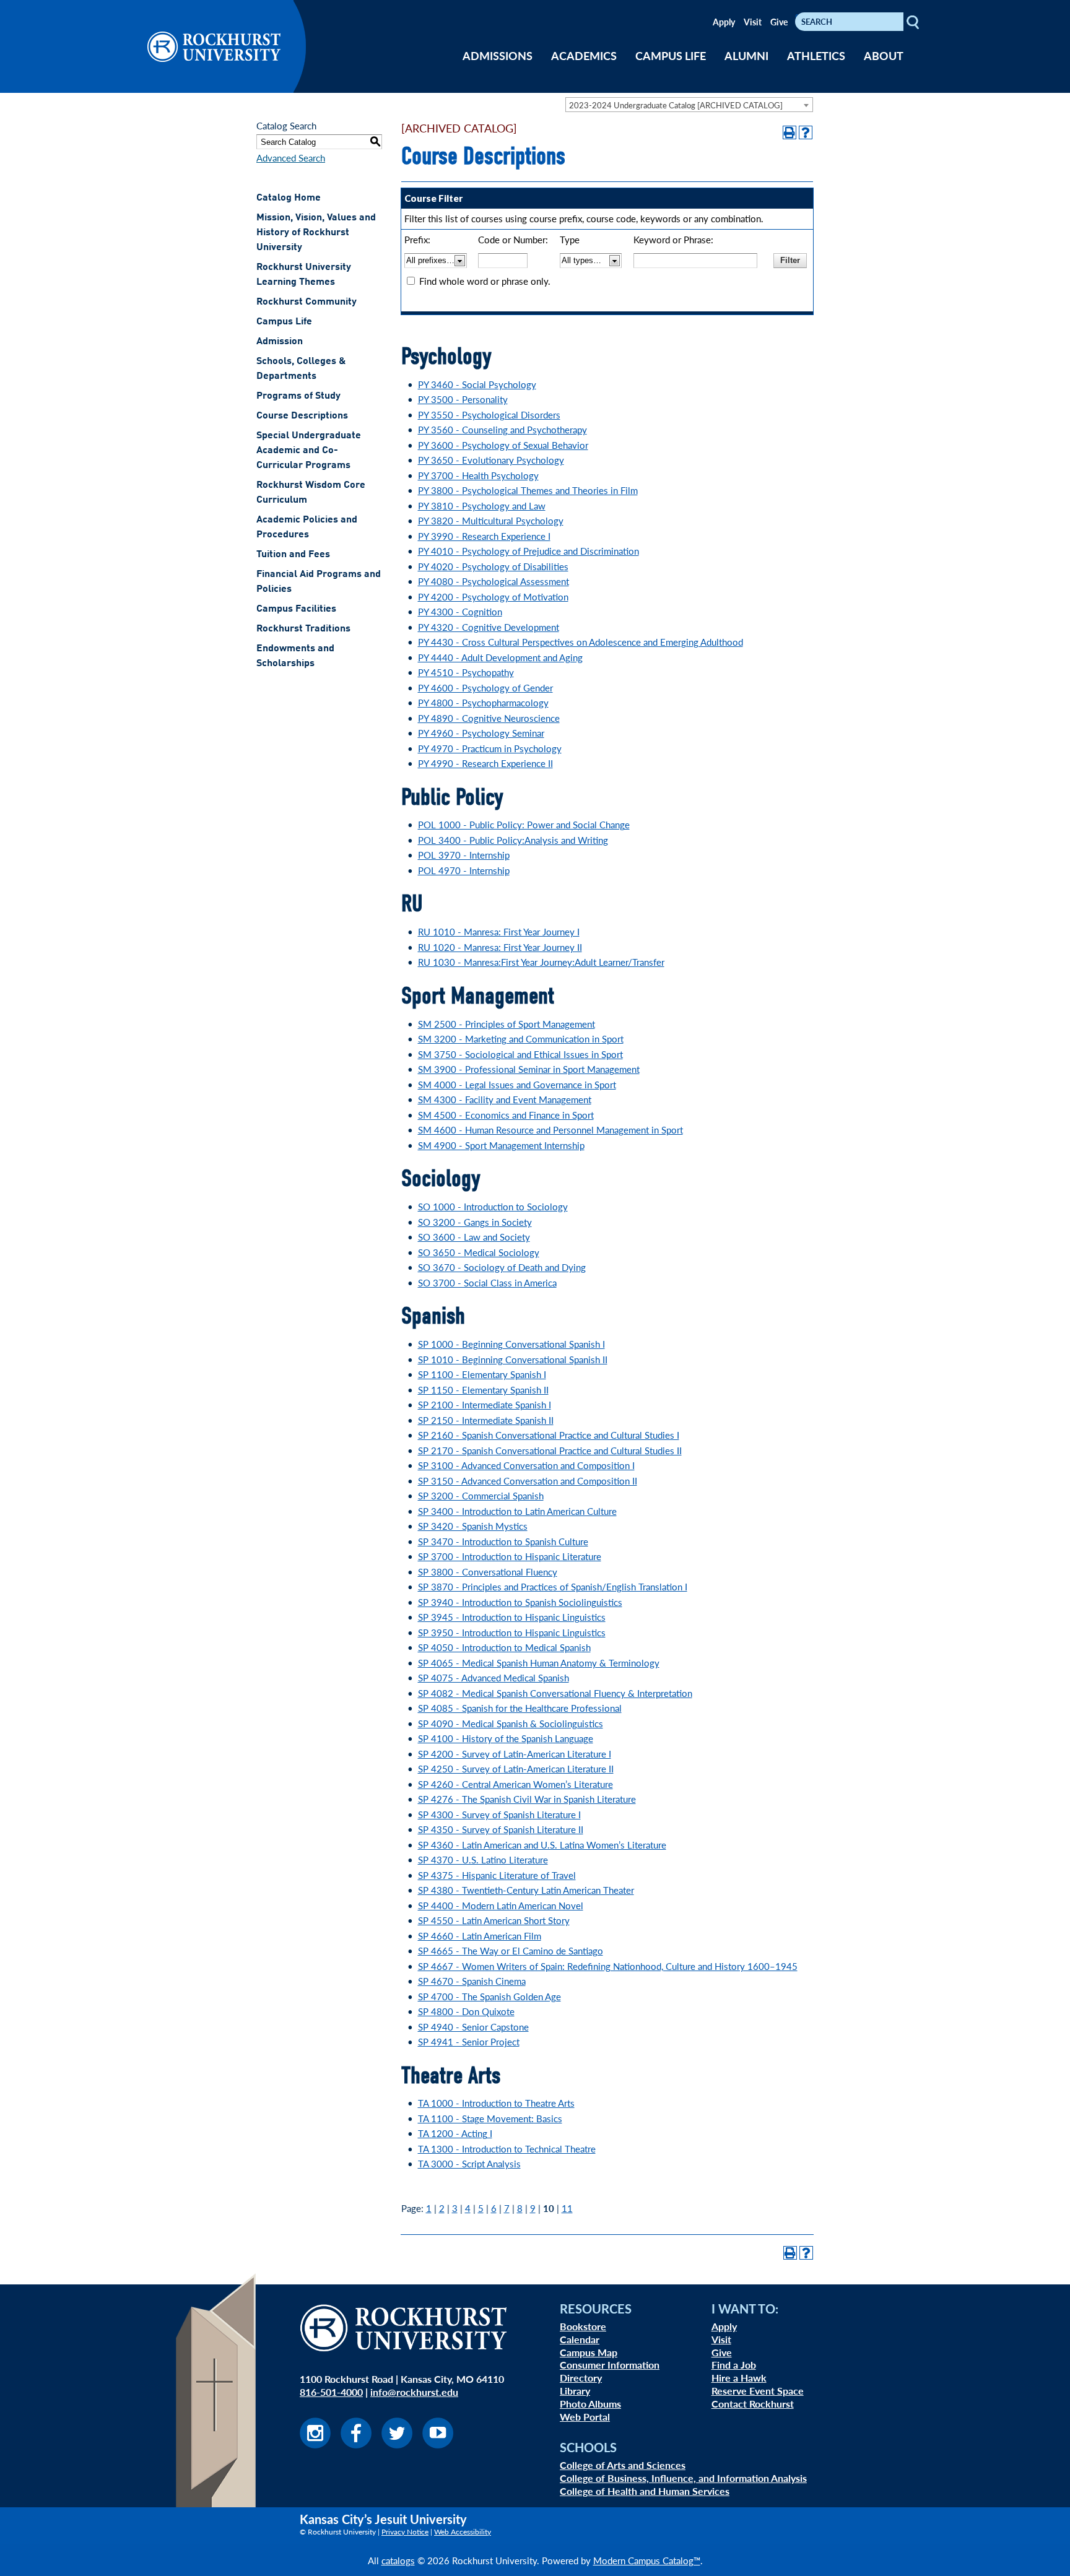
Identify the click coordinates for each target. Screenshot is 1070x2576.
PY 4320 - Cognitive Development (489, 627)
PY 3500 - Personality (463, 399)
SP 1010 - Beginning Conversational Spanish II (513, 1359)
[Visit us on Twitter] (397, 2444)
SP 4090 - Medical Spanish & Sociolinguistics (511, 1723)
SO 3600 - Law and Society (474, 1237)
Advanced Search (291, 158)
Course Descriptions (302, 416)
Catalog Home (289, 198)
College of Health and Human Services (645, 2491)
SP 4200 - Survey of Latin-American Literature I (515, 1754)
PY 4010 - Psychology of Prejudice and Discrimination (528, 551)
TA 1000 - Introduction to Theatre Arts (496, 2103)
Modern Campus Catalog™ (647, 2560)
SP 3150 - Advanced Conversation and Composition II (528, 1481)
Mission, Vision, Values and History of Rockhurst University (316, 233)
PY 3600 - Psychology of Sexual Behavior (503, 445)
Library (575, 2391)
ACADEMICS (584, 55)
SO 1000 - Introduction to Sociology (493, 1206)
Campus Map (589, 2352)
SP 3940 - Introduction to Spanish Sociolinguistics (520, 1602)
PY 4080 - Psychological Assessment (494, 581)
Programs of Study (298, 396)
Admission (280, 342)
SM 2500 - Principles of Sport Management (507, 1024)
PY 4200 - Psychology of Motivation (493, 596)
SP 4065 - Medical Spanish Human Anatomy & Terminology (539, 1663)
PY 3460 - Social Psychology (477, 384)
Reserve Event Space (758, 2391)
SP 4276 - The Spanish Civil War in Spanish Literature (527, 1799)
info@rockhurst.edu (414, 2392)
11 (567, 2208)
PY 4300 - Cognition (460, 611)
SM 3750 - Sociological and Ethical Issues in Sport (520, 1054)
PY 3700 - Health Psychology (478, 475)
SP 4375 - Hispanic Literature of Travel (497, 1875)
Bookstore (583, 2326)
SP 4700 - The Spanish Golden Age (489, 1996)
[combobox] (689, 105)
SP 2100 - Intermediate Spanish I (485, 1404)
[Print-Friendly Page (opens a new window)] (789, 132)
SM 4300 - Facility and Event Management (505, 1099)
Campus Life (284, 322)
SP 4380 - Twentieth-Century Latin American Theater (526, 1890)
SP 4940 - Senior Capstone (473, 2027)
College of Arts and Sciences (623, 2465)
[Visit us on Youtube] (438, 2444)
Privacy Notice (405, 2532)
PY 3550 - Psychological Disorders (489, 414)
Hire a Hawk (739, 2378)
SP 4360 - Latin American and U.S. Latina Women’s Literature (542, 1845)
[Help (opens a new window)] (806, 132)
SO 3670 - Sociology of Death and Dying (502, 1267)
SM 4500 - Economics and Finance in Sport (506, 1115)
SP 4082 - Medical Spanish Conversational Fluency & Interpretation (555, 1693)
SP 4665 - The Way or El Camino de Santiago (511, 1950)
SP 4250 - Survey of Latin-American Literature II (516, 1768)
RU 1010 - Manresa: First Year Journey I (499, 931)
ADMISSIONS (498, 55)
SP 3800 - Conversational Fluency (488, 1572)
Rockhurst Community (307, 302)
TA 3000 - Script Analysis (469, 2163)
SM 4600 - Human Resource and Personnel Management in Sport (550, 1130)
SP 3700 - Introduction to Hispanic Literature (510, 1556)
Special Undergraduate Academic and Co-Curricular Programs (309, 451)
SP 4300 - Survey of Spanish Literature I (499, 1814)
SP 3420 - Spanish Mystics (473, 1526)
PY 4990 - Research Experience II (485, 763)
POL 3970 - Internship (464, 855)
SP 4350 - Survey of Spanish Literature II (501, 1829)
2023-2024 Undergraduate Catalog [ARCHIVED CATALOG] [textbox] (676, 105)
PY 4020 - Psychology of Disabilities (493, 566)
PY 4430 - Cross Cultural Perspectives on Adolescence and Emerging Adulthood (581, 642)
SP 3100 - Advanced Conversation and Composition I (526, 1465)
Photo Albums (590, 2404)
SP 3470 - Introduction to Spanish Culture (503, 1541)
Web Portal (585, 2417)
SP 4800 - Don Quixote (466, 2011)
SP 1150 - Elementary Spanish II (483, 1390)
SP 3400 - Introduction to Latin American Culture (517, 1511)
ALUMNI (746, 55)
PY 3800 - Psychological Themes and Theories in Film (528, 490)
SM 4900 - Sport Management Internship (501, 1145)
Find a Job (734, 2365)
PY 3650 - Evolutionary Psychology (491, 460)
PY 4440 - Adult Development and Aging (500, 657)
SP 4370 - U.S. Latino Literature (483, 1859)
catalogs (398, 2560)
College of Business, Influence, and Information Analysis (683, 2478)
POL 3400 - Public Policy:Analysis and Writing (513, 840)
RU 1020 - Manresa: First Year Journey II (500, 947)
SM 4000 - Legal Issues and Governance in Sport (517, 1084)
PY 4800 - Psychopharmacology (483, 702)
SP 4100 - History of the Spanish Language (506, 1738)
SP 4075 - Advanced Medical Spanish (494, 1677)
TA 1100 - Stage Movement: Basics (490, 2118)
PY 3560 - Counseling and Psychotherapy (502, 429)
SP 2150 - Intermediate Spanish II (486, 1420)
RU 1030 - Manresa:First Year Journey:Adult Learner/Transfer (541, 962)
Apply (724, 22)
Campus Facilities (296, 609)
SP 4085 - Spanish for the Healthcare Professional (520, 1708)
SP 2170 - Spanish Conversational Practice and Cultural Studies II (550, 1450)
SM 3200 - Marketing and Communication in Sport (521, 1039)
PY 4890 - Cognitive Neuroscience (489, 718)
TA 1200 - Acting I (455, 2133)
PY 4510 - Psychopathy (466, 672)
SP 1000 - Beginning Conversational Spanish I (511, 1344)
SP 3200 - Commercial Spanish (481, 1495)
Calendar (580, 2339)
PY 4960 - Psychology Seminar (481, 733)
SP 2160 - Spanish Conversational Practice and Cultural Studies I (549, 1435)
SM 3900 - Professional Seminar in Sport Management (529, 1069)
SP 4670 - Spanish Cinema (472, 1981)
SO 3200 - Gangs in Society (475, 1222)
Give (779, 22)
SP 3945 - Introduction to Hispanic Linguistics (512, 1617)
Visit (753, 22)
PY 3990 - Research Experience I (484, 536)
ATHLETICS (816, 55)
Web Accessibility (463, 2532)
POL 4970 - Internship (464, 870)
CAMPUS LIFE (671, 55)
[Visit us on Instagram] (315, 2444)
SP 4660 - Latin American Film (480, 1936)
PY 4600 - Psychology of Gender (485, 687)
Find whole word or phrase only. (485, 281)
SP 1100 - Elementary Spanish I (482, 1374)
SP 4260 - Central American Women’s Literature (515, 1784)
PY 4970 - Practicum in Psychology (490, 748)
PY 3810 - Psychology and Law (482, 505)
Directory (581, 2378)
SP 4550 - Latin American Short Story (494, 1920)
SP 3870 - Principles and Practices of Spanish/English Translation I (553, 1586)
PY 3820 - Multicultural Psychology (491, 520)
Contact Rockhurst (753, 2404)
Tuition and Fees (293, 555)
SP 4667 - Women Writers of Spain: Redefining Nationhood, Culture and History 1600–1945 (608, 1966)
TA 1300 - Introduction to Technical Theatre (507, 2149)
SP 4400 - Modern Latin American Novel (501, 1905)
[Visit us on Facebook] (356, 2444)
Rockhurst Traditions (303, 629)
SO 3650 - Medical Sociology (479, 1252)
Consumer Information (610, 2365)
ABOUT (884, 55)
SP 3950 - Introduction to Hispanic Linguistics (512, 1632)
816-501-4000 (331, 2392)
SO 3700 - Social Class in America (487, 1282)
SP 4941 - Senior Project (469, 2041)
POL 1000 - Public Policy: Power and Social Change (524, 824)
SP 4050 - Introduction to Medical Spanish (504, 1647)
